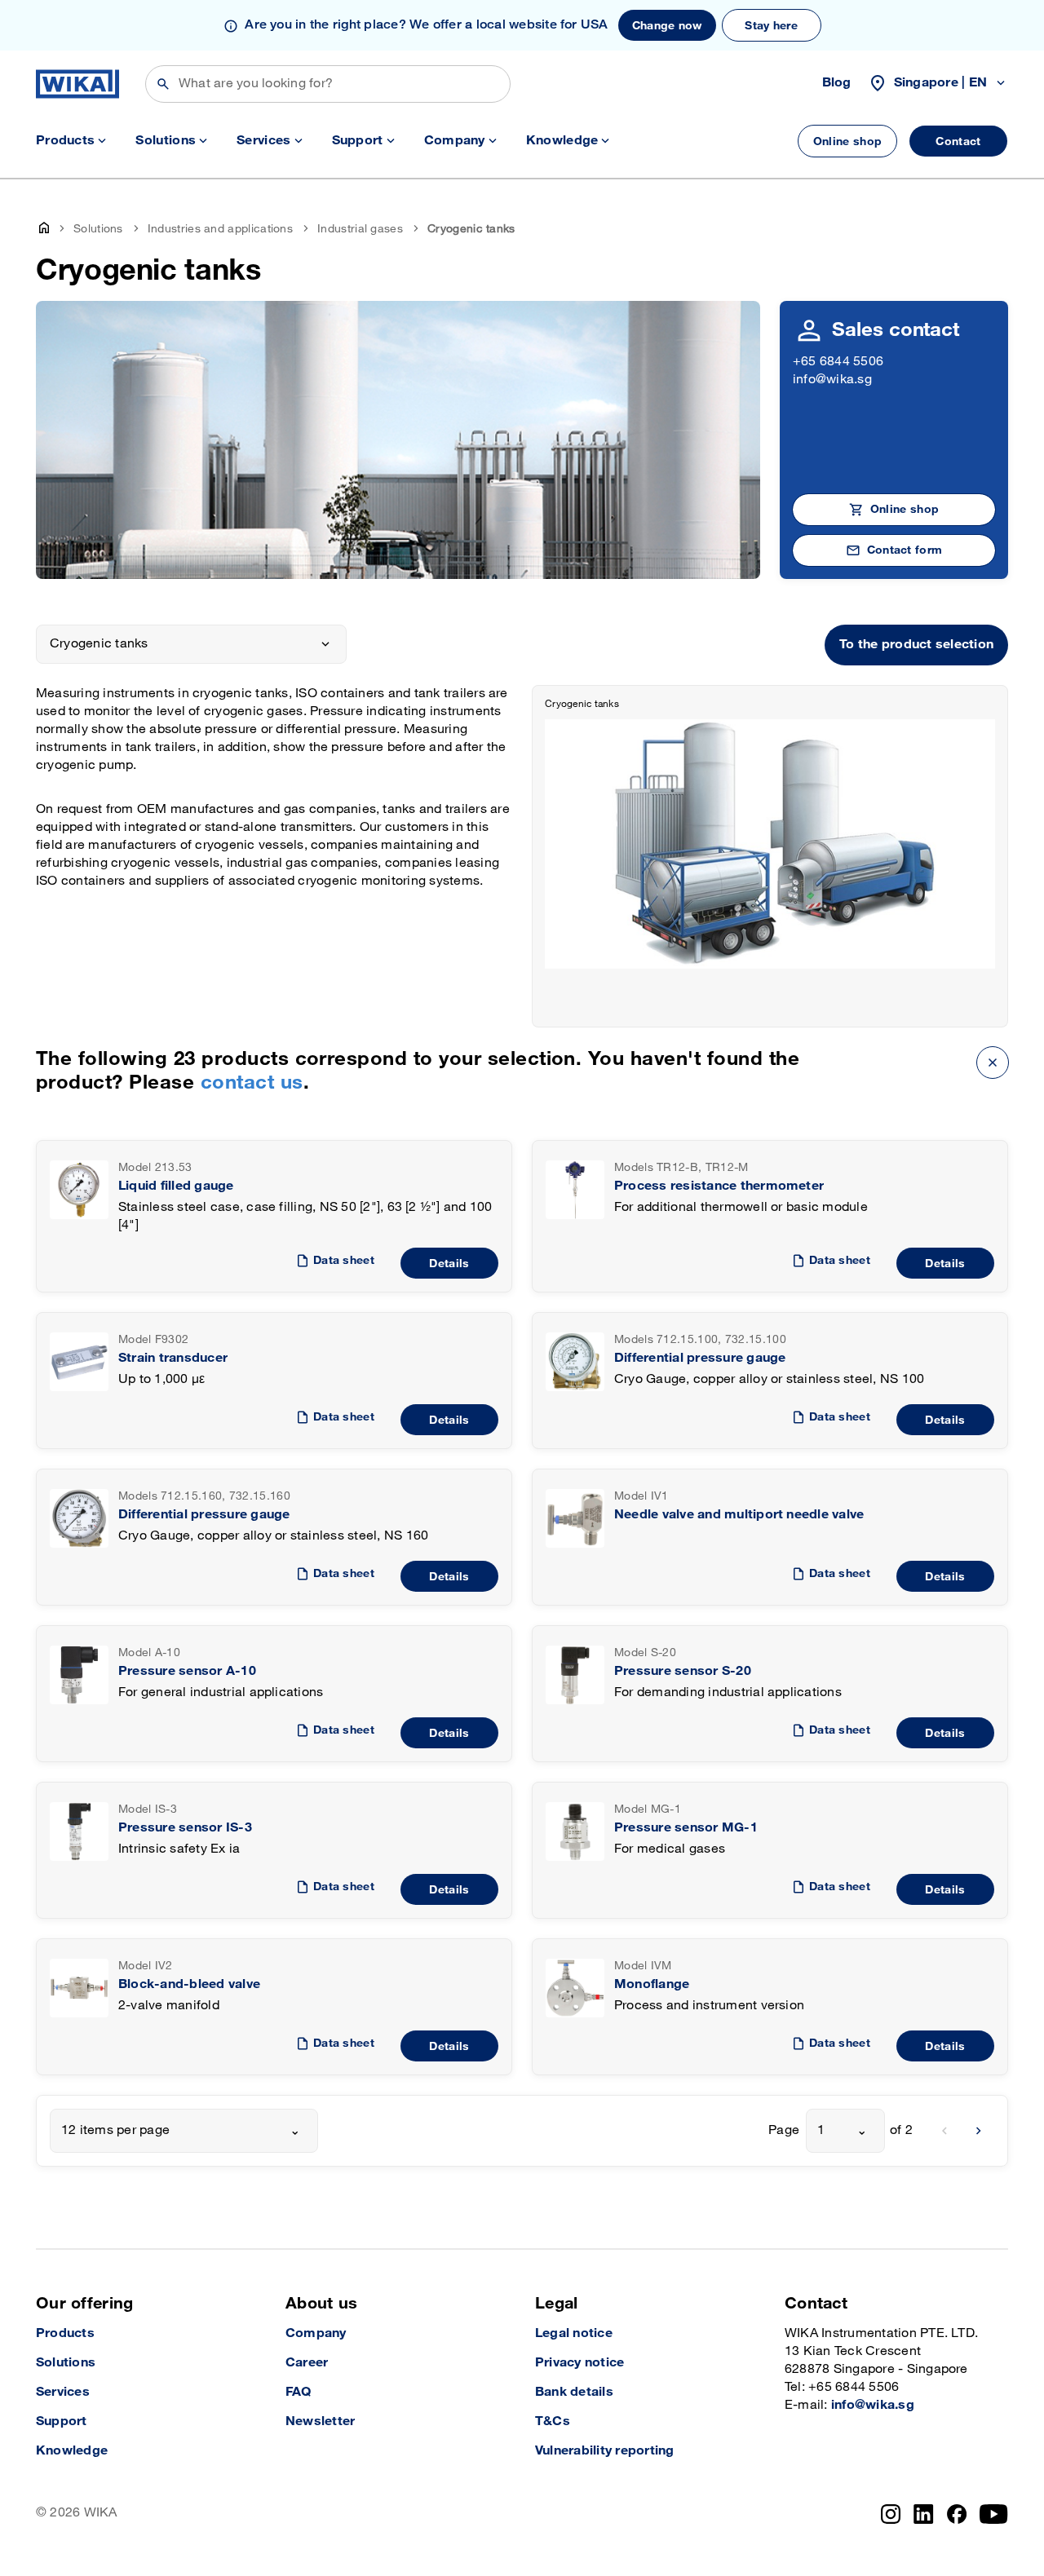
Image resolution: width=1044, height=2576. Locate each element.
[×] (993, 1062)
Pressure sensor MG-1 (686, 1828)
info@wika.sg (832, 380)
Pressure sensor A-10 (187, 1671)
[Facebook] (957, 2514)
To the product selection (916, 645)
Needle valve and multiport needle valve (739, 1515)
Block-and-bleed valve (189, 1984)
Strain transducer (173, 1358)
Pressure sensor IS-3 (185, 1828)
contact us (252, 1083)
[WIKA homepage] (77, 84)
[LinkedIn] (924, 2514)
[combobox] (184, 2131)
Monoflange (652, 1984)
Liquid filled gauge (176, 1186)
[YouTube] (994, 2514)
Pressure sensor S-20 (683, 1671)
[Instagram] (891, 2514)
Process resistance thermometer (719, 1186)
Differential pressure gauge (700, 1358)
